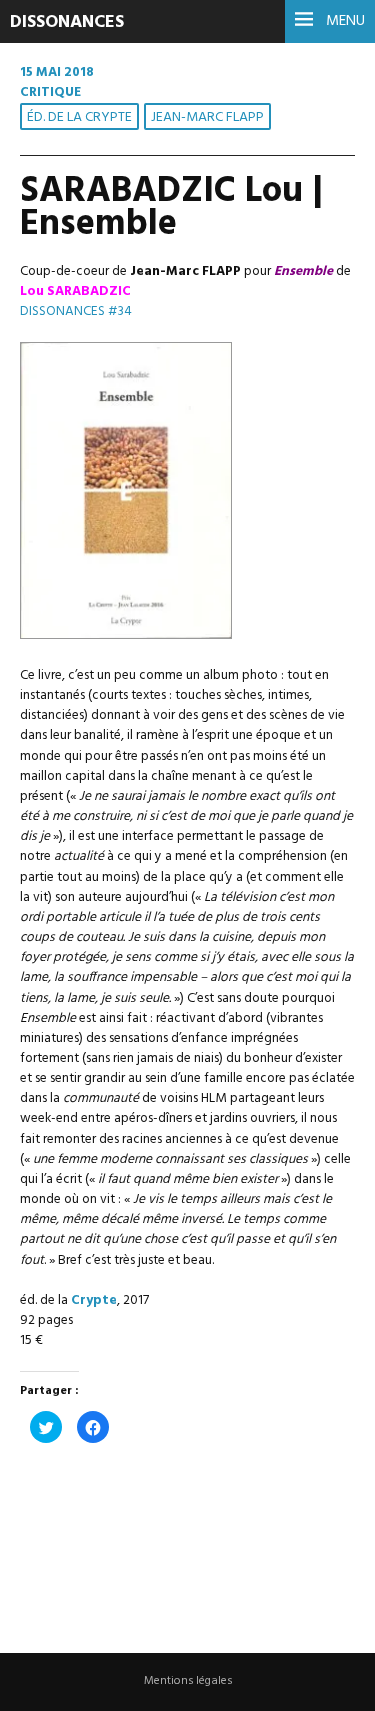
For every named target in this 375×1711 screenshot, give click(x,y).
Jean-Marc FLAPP (207, 117)
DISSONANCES (67, 22)
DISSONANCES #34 (76, 311)
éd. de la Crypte (79, 117)
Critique (50, 92)
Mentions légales (188, 1681)
